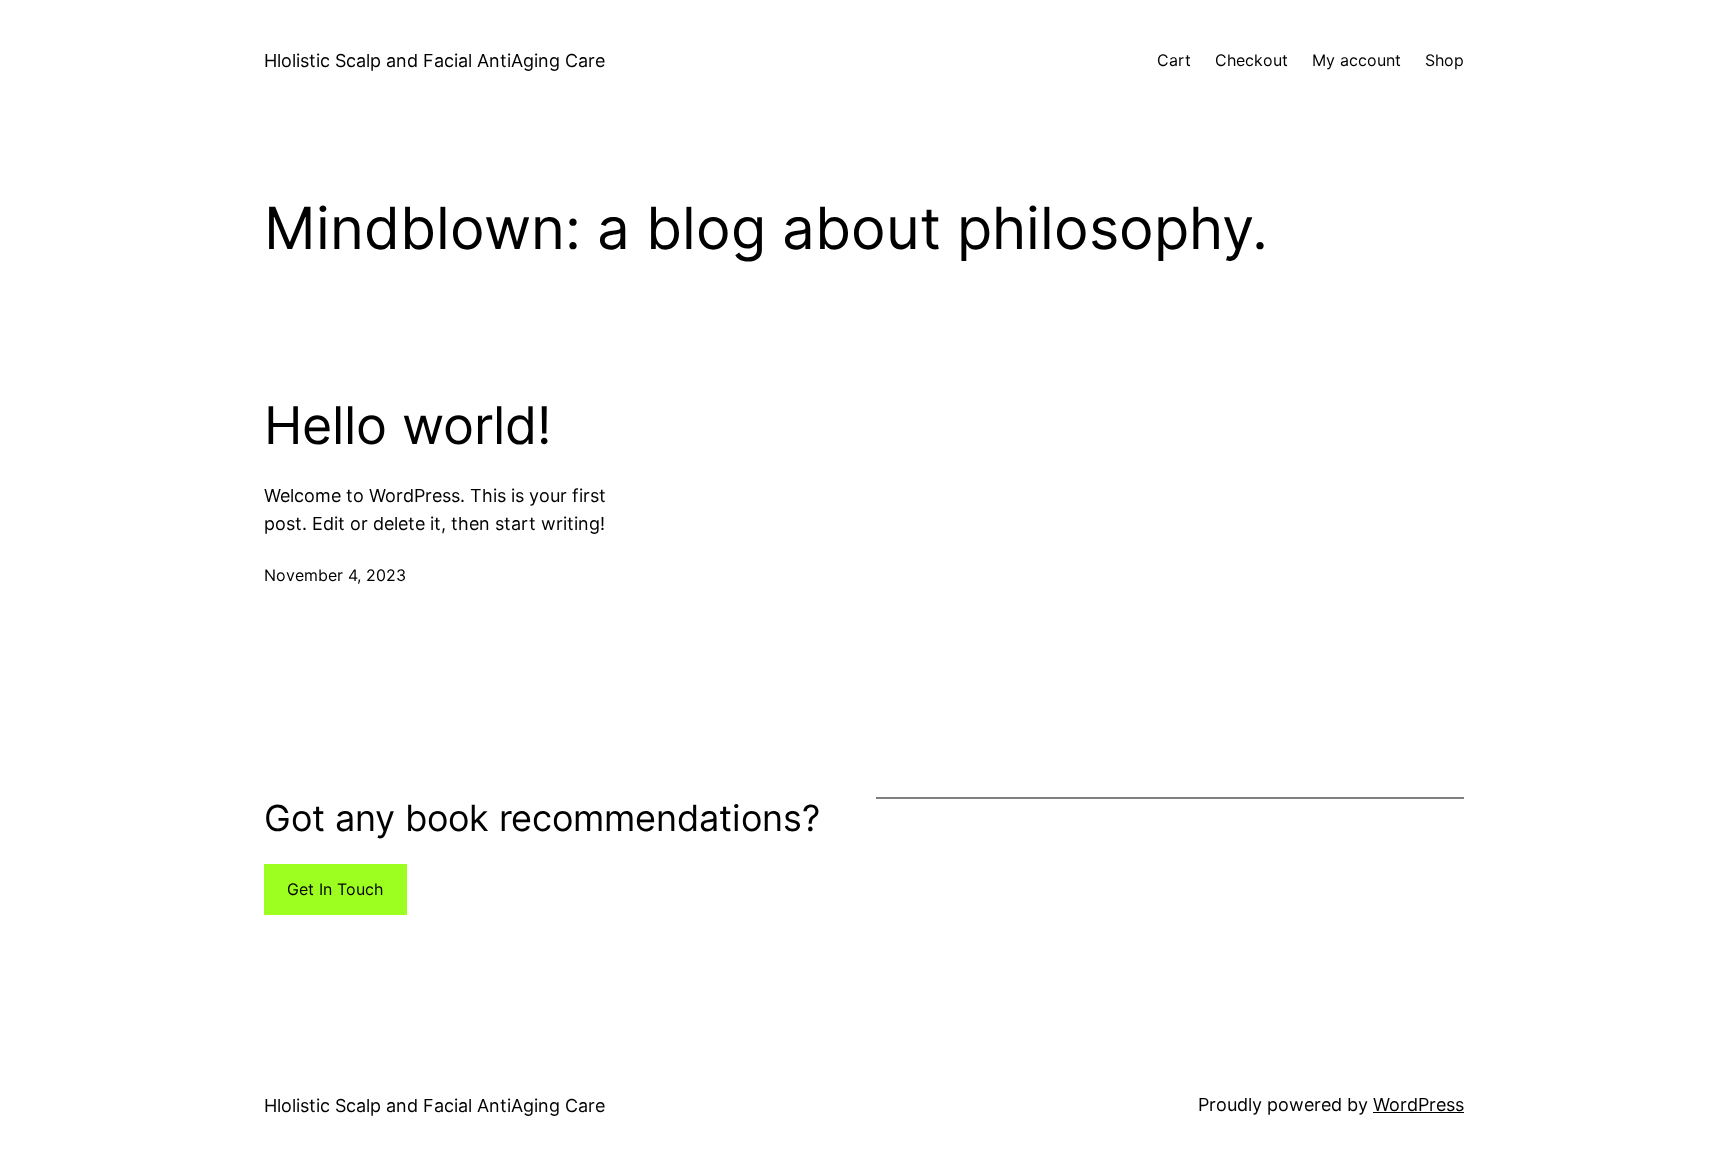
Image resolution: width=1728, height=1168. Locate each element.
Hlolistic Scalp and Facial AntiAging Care (434, 60)
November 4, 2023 (335, 575)
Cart (1174, 60)
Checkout (1251, 60)
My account (1356, 60)
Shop (1444, 60)
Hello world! (407, 426)
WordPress (1418, 1104)
